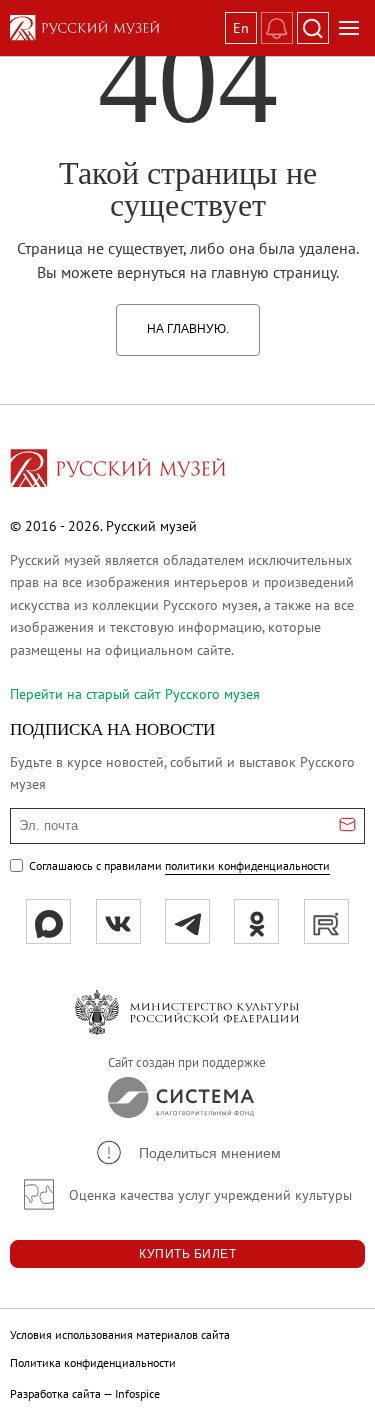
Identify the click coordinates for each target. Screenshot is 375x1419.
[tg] (187, 921)
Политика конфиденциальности (93, 1362)
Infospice (137, 1393)
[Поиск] (313, 28)
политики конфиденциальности (247, 865)
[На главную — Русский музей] (113, 28)
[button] (187, 1152)
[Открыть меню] (349, 28)
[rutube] (326, 921)
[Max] (48, 921)
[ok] (256, 921)
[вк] (118, 921)
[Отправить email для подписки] (347, 826)
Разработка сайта (55, 1393)
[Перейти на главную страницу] (118, 471)
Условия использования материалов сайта (120, 1334)
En (241, 28)
